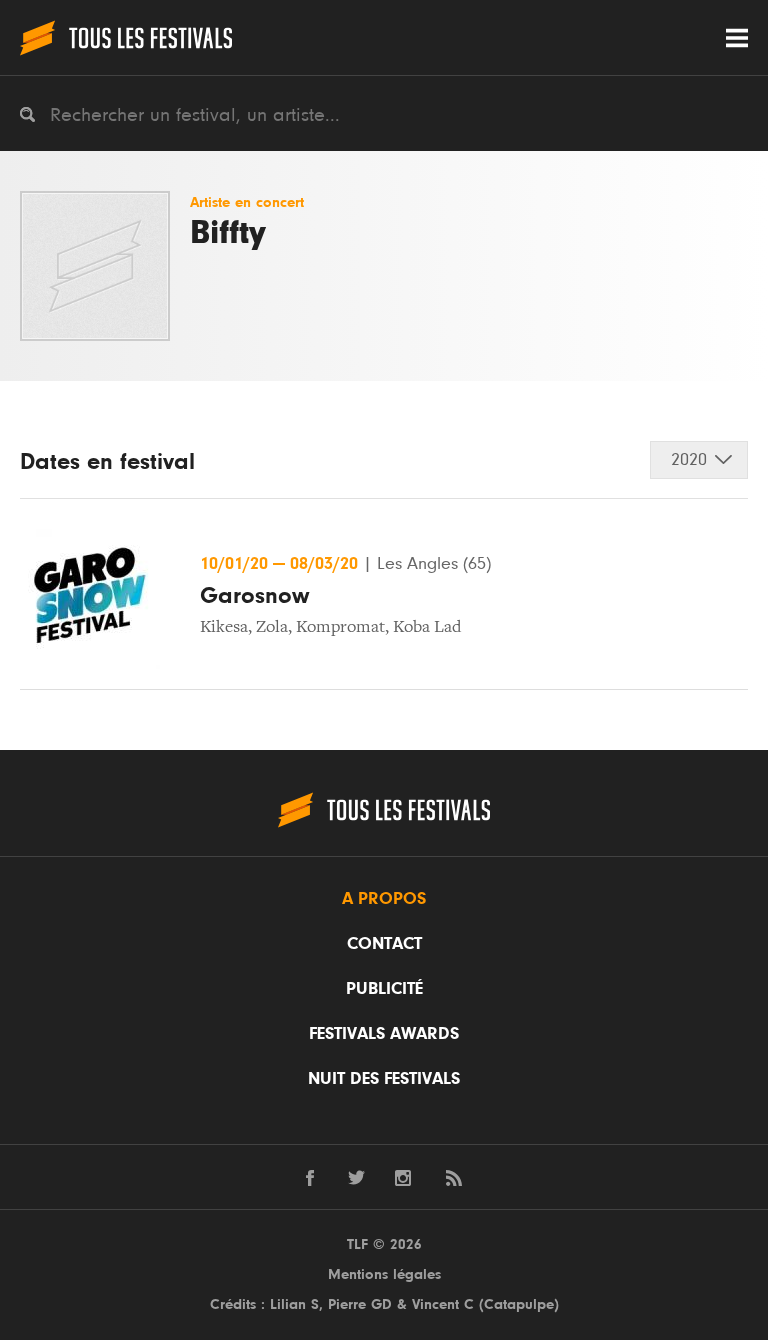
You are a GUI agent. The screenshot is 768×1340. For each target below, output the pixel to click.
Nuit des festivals (384, 1079)
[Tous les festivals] (126, 37)
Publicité (384, 989)
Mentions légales (384, 1274)
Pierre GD (360, 1304)
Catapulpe (519, 1304)
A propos (384, 899)
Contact (384, 944)
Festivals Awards (384, 1034)
